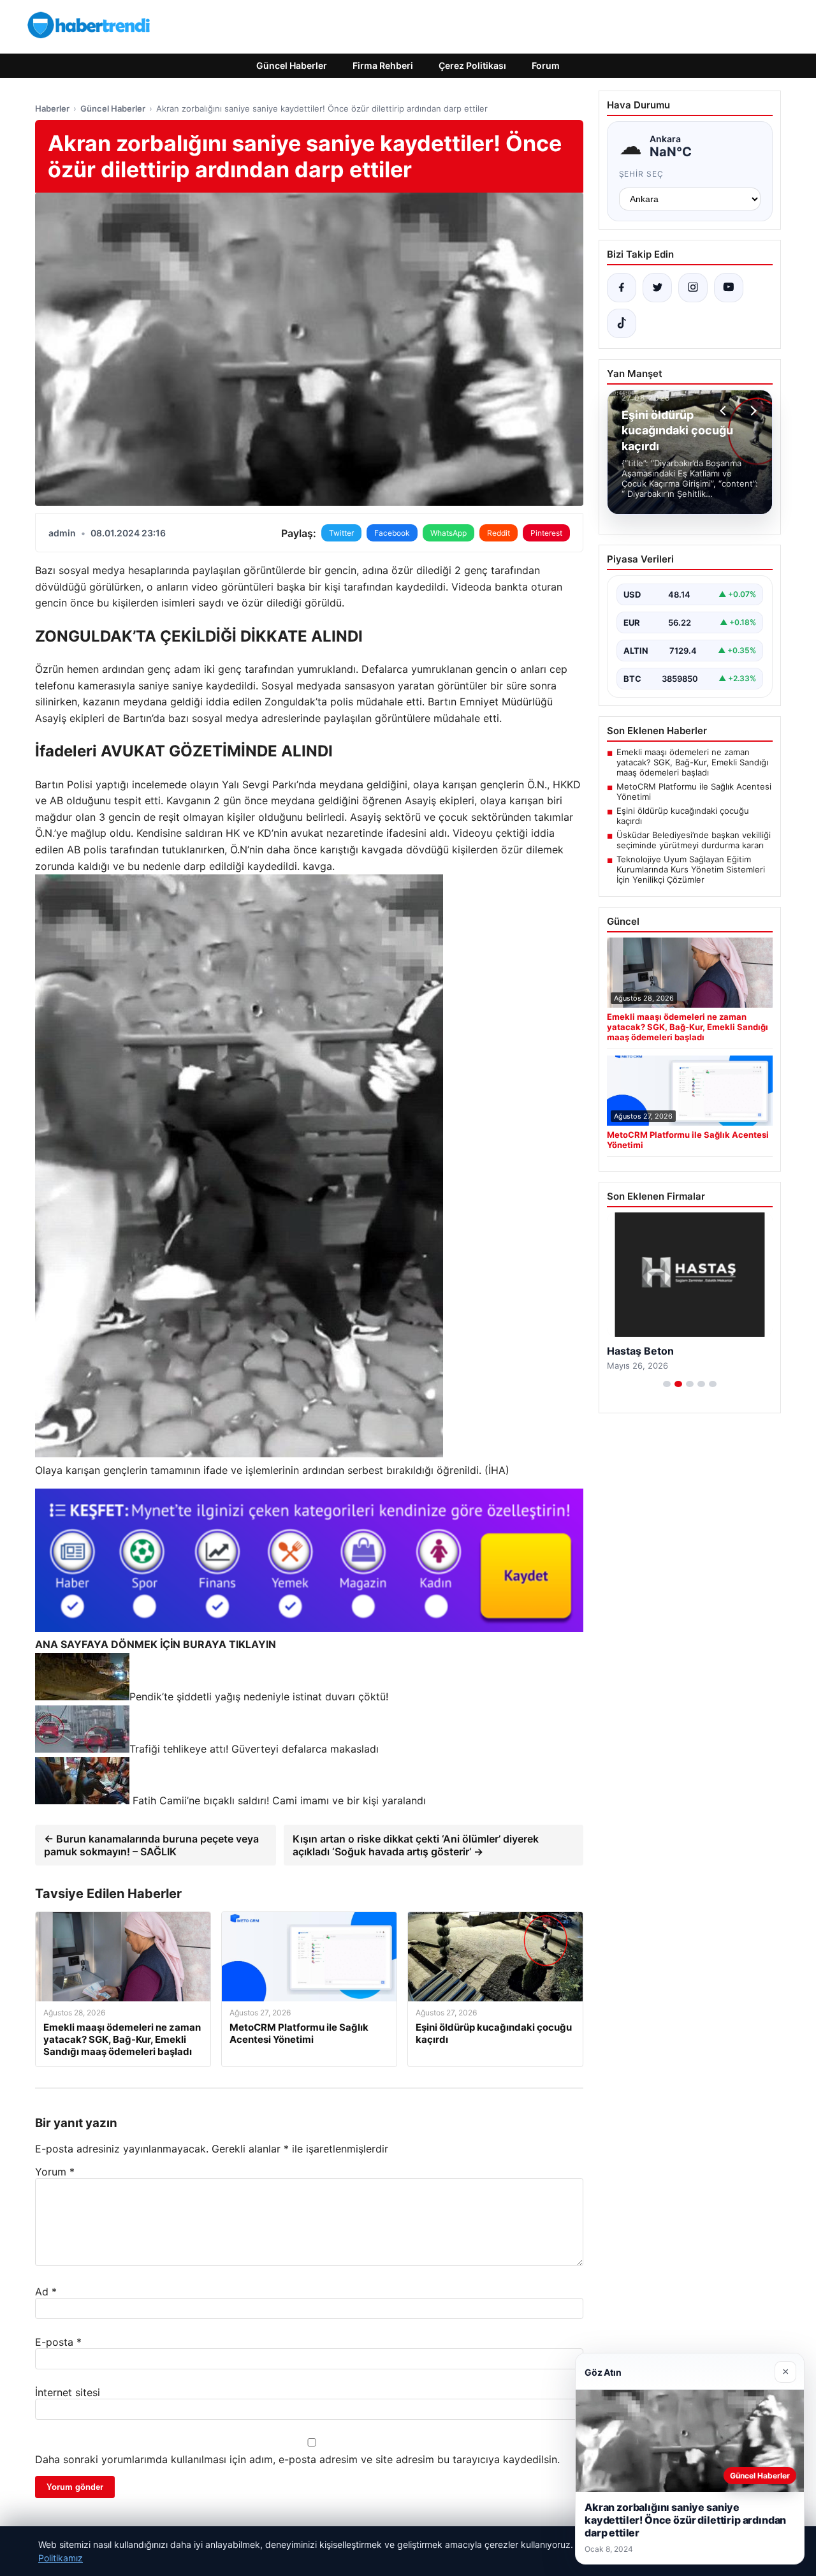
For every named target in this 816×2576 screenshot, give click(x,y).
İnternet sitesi (68, 2392)
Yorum (55, 2172)
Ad (46, 2292)
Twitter (341, 533)
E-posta (58, 2342)
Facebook (392, 533)
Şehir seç (642, 174)
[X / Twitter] (657, 288)
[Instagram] (693, 288)
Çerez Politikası (472, 65)
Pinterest (546, 533)
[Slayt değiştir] (667, 1384)
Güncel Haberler (292, 65)
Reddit (499, 533)
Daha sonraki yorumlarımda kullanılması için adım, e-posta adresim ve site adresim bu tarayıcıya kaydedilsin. (297, 2459)
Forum (546, 65)
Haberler (52, 108)
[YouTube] (729, 288)
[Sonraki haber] (752, 411)
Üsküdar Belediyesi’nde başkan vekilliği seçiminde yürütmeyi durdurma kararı (694, 840)
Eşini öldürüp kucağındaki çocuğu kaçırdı (683, 816)
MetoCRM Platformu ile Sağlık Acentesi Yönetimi (694, 791)
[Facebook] (622, 288)
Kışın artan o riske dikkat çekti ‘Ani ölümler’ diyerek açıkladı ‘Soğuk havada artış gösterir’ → (416, 1845)
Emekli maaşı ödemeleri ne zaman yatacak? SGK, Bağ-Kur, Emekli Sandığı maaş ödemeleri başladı (692, 762)
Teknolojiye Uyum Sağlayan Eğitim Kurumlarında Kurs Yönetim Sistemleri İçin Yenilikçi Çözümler (691, 869)
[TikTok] (622, 323)
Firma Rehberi (383, 65)
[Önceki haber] (725, 411)
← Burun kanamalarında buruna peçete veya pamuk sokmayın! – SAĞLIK (151, 1845)
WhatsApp (448, 533)
